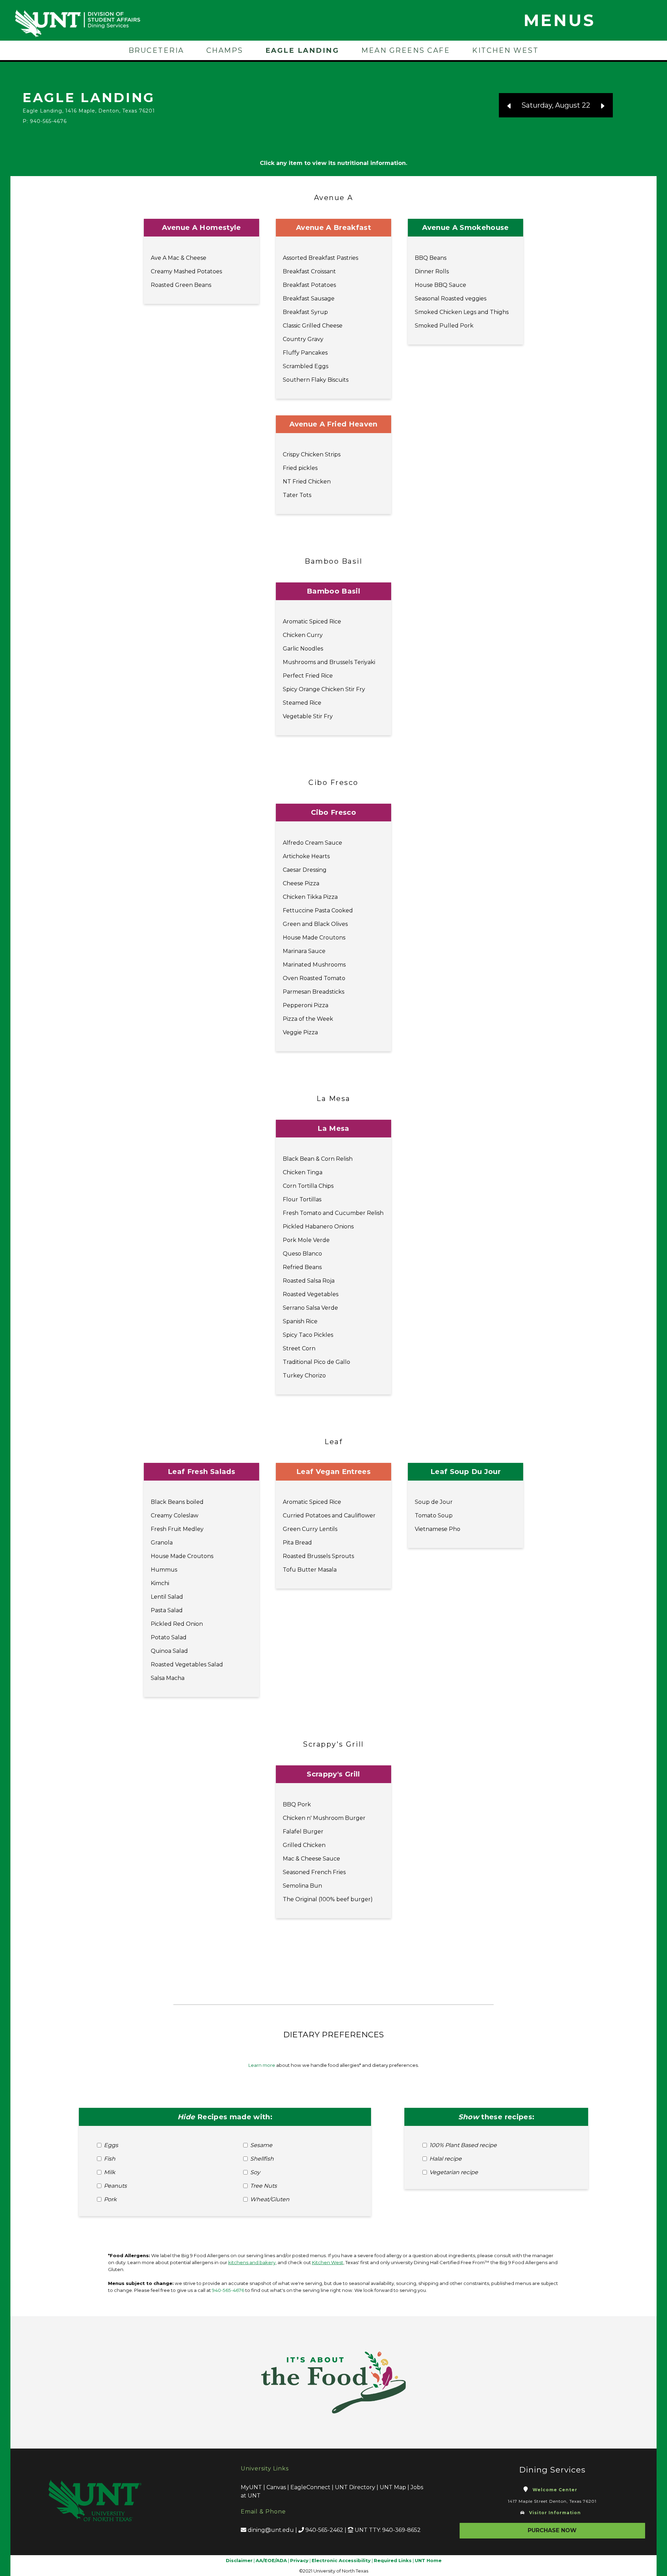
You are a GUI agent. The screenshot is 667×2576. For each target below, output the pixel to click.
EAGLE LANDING (302, 50)
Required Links (393, 2560)
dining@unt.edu (271, 2530)
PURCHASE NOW (552, 2530)
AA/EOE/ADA (271, 2560)
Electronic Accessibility (341, 2560)
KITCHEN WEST (505, 50)
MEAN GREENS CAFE (406, 50)
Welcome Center (555, 2490)
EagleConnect (310, 2487)
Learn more (262, 2065)
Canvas (276, 2487)
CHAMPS (225, 50)
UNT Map (393, 2487)
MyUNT (251, 2487)
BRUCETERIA (156, 50)
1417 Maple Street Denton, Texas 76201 (552, 2501)
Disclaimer (239, 2560)
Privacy (299, 2560)
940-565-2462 (324, 2530)
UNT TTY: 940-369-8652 (388, 2530)
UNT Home (428, 2560)
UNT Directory (355, 2487)
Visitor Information (555, 2513)
